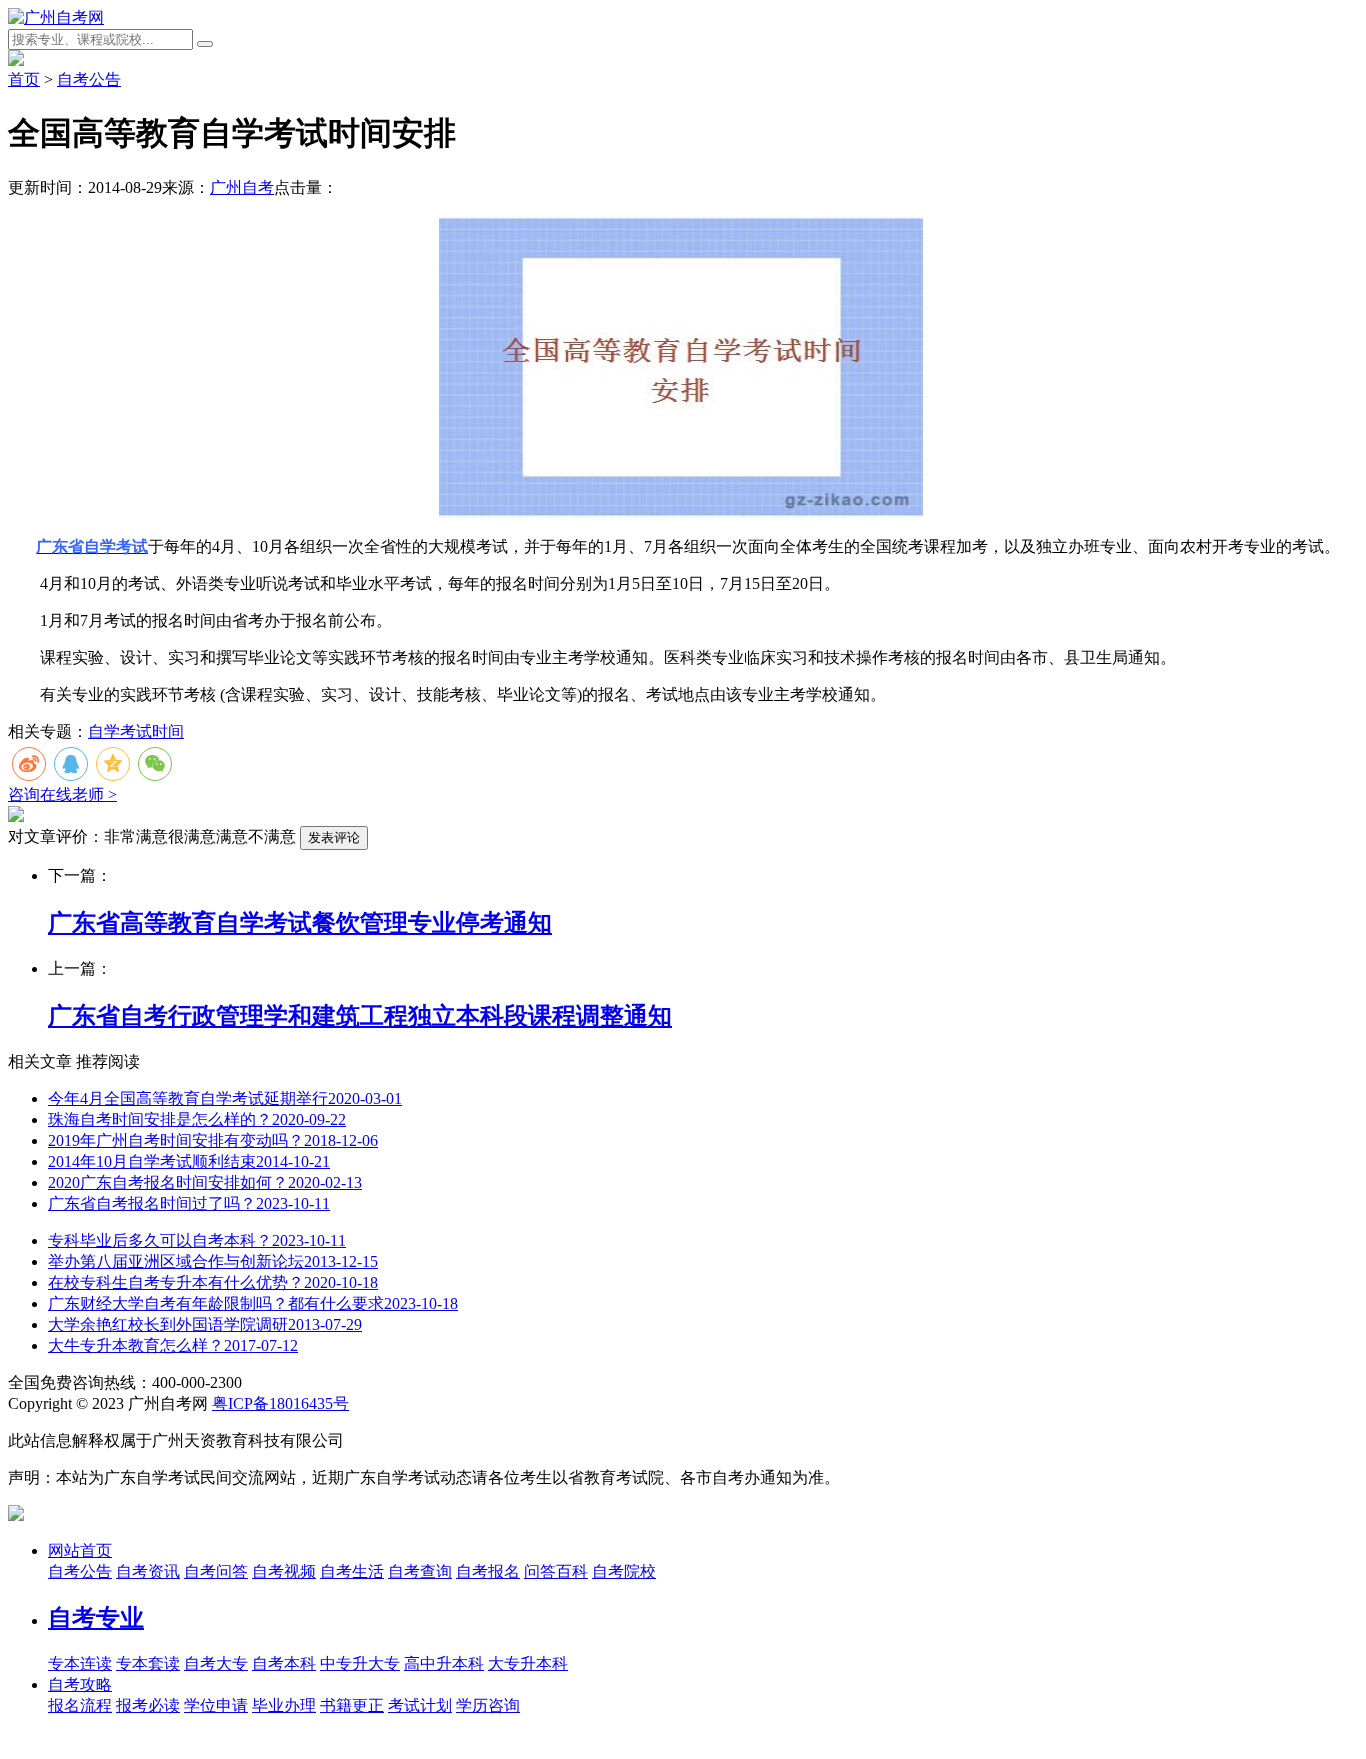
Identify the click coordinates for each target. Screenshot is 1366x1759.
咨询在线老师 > (62, 794)
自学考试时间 (136, 731)
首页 (24, 79)
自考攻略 (80, 1684)
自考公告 (89, 79)
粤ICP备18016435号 (280, 1403)
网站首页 (80, 1550)
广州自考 (242, 187)
